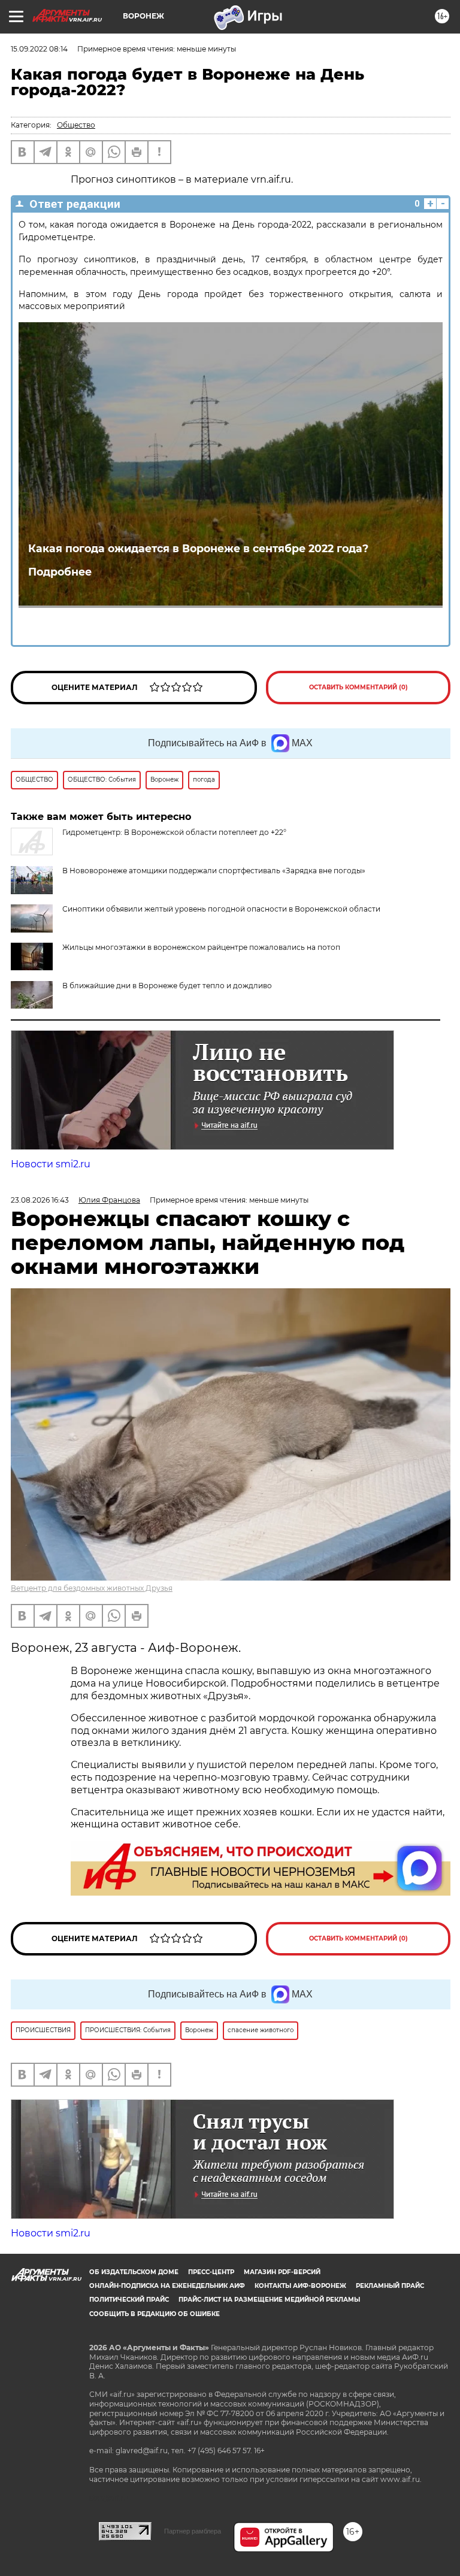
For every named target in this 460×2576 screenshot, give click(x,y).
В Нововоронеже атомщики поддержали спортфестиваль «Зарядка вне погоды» (214, 871)
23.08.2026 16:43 (40, 1200)
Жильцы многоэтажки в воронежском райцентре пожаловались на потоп (201, 947)
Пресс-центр (211, 2272)
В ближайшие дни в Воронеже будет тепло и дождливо (167, 986)
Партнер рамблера (193, 2531)
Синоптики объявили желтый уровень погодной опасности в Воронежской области (221, 909)
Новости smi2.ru (51, 1164)
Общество (76, 125)
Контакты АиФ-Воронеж (300, 2286)
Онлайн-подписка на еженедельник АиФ (167, 2286)
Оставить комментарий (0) (358, 687)
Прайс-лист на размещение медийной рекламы (269, 2300)
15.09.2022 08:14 (39, 49)
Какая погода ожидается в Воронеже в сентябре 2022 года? (198, 548)
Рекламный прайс (390, 2286)
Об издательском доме (134, 2272)
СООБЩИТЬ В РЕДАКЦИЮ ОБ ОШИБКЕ (155, 2314)
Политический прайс (129, 2300)
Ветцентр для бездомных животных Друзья (92, 1588)
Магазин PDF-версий (282, 2272)
